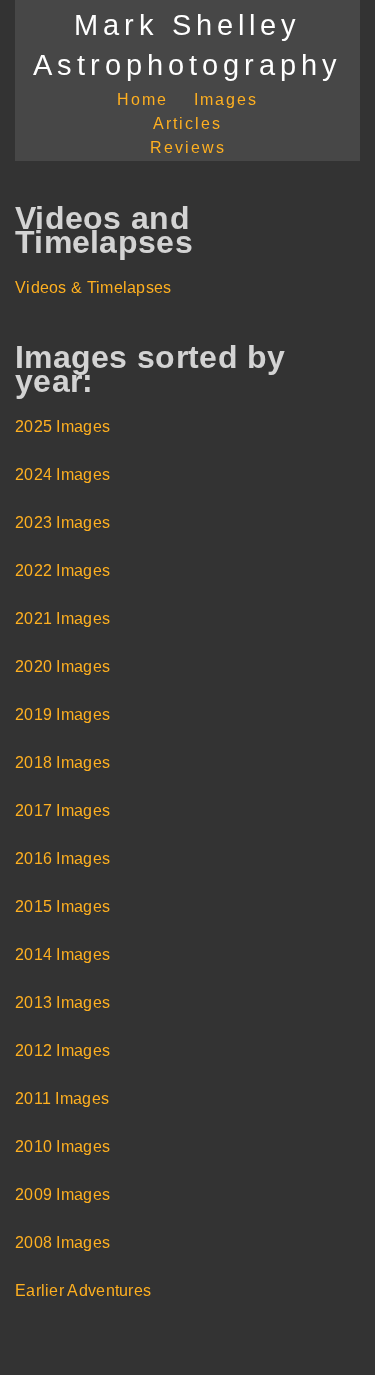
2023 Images (62, 522)
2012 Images (62, 1050)
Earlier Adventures (83, 1290)
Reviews (188, 147)
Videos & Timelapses (93, 287)
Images (226, 99)
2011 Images (62, 1098)
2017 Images (62, 810)
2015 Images (62, 906)
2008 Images (62, 1242)
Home (142, 99)
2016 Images (62, 858)
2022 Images (62, 570)
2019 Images (62, 714)
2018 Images (62, 762)
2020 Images (62, 666)
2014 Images (62, 954)
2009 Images (62, 1194)
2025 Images (62, 426)
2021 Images (62, 618)
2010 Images (62, 1146)
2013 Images (62, 1002)
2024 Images (62, 474)
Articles (187, 123)
